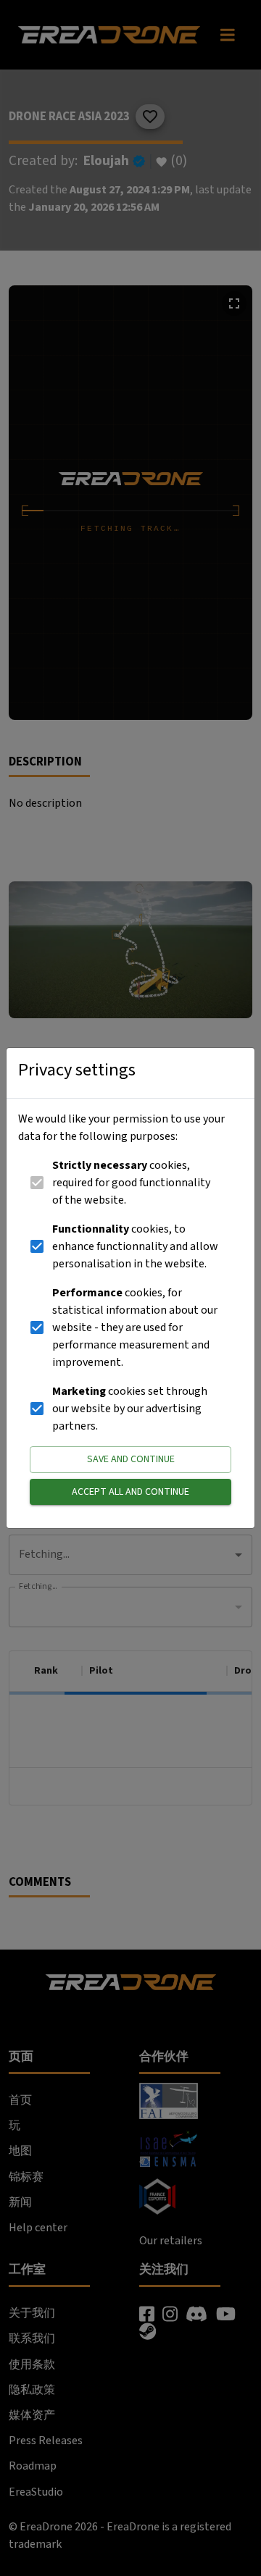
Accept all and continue (130, 1492)
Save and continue (131, 1459)
